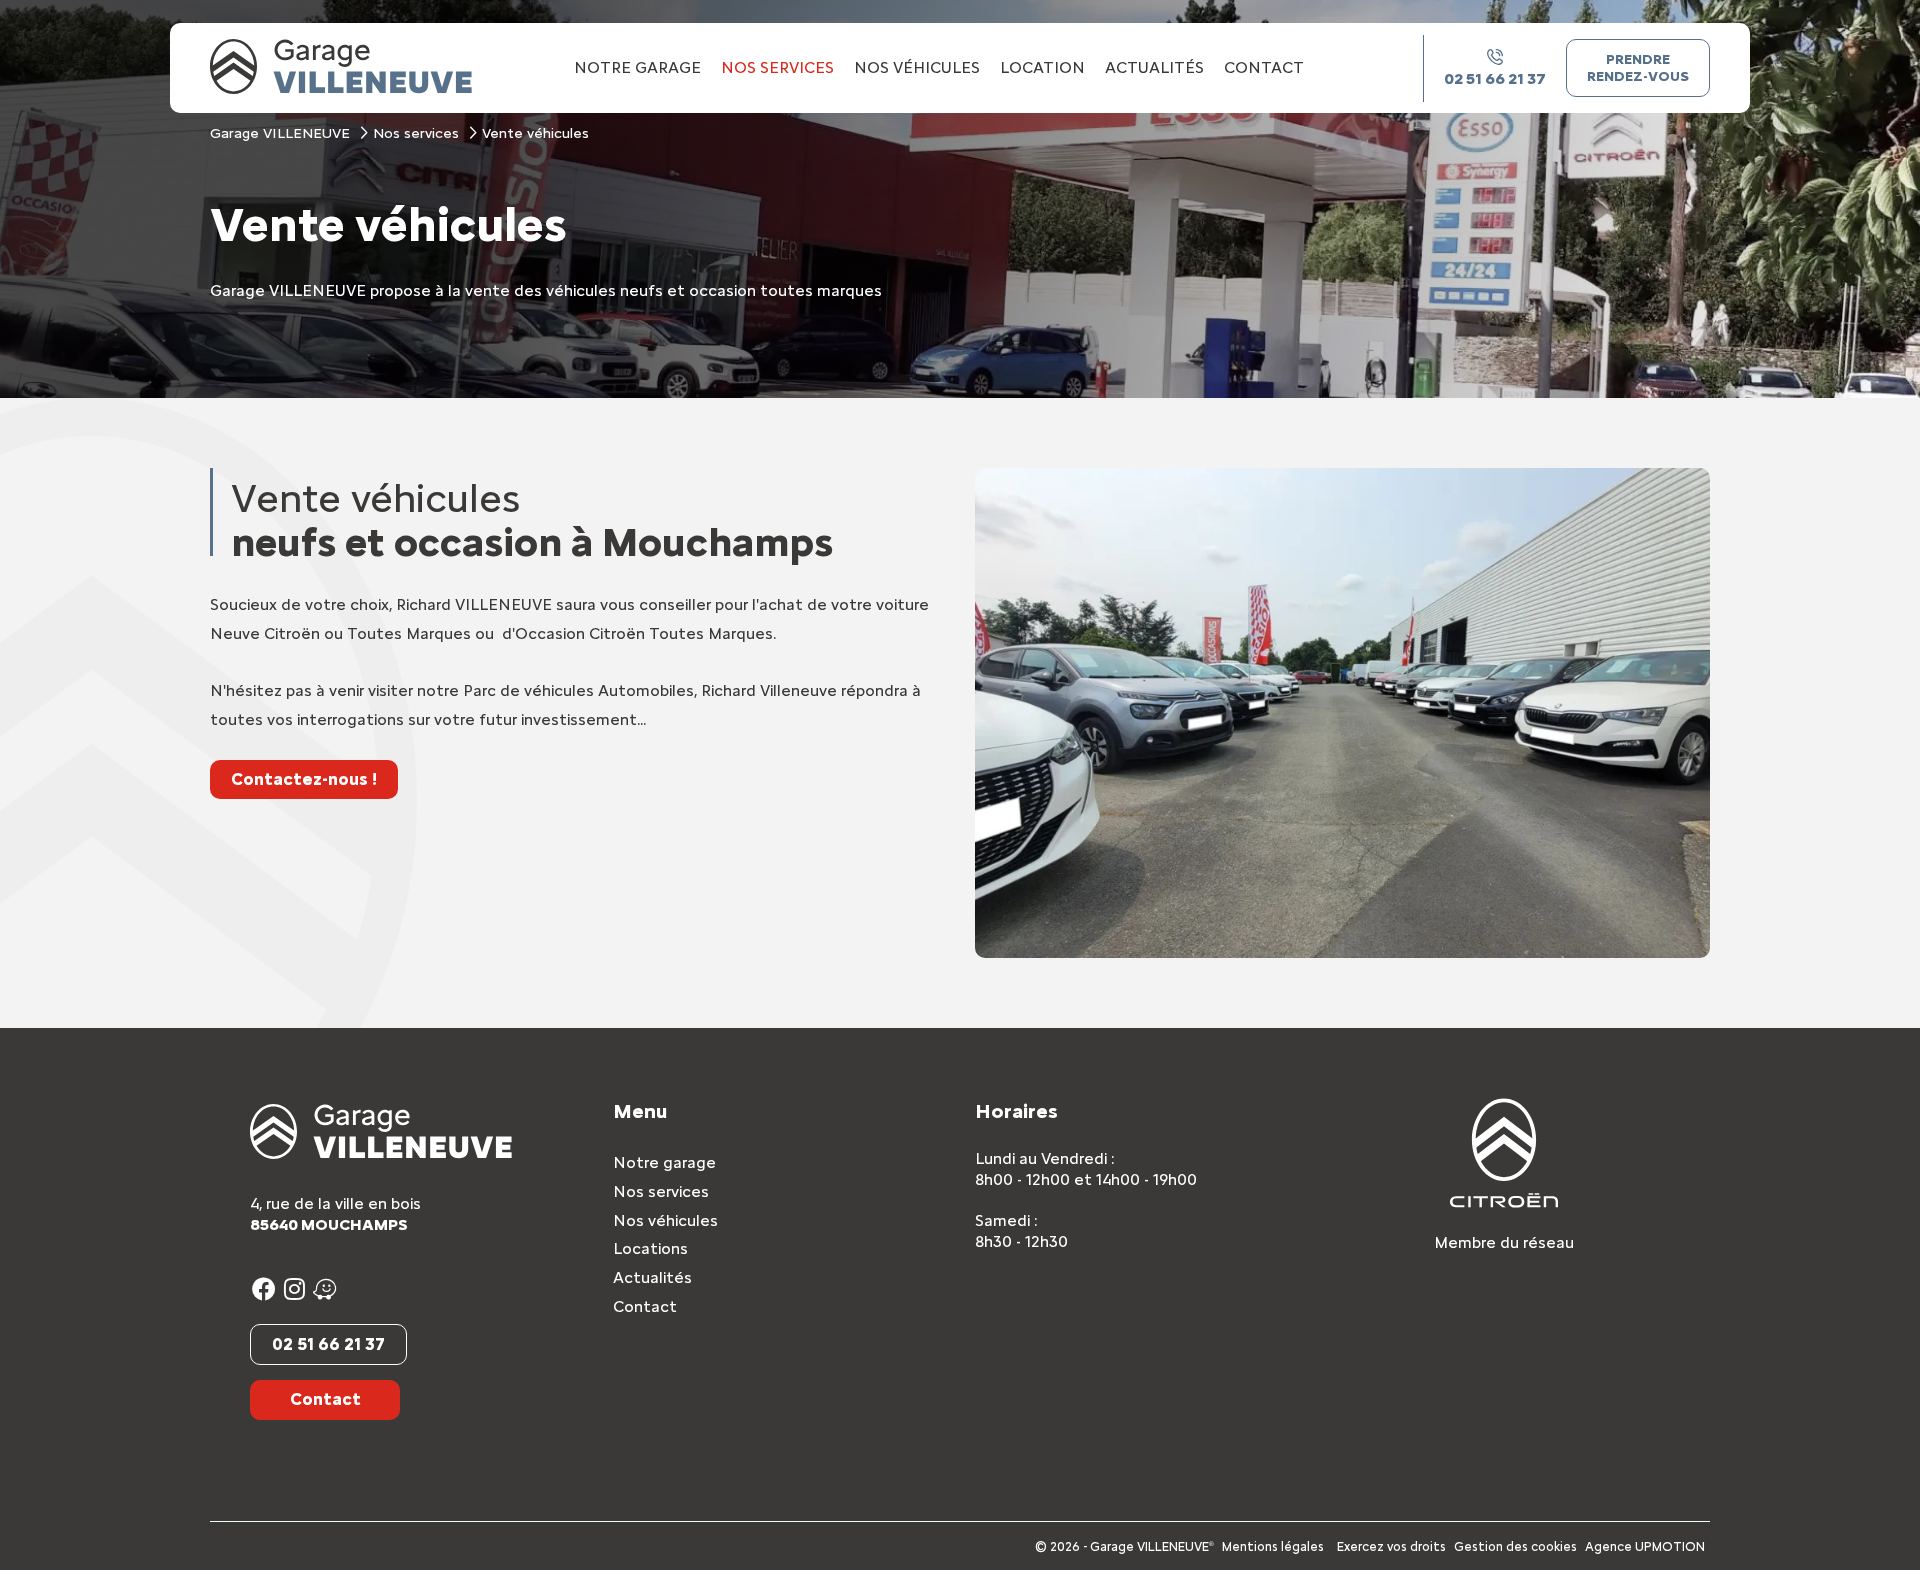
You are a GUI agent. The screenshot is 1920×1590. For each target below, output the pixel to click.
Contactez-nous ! (304, 779)
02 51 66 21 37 (1495, 78)
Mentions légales (1273, 1546)
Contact (325, 1399)
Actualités (652, 1277)
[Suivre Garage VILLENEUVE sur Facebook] (264, 1292)
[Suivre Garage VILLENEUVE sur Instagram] (294, 1292)
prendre (1638, 68)
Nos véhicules (665, 1220)
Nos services (661, 1191)
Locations (650, 1248)
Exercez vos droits (1391, 1546)
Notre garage (664, 1162)
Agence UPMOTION (1645, 1546)
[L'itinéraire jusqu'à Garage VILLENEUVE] (325, 1292)
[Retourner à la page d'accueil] (342, 88)
